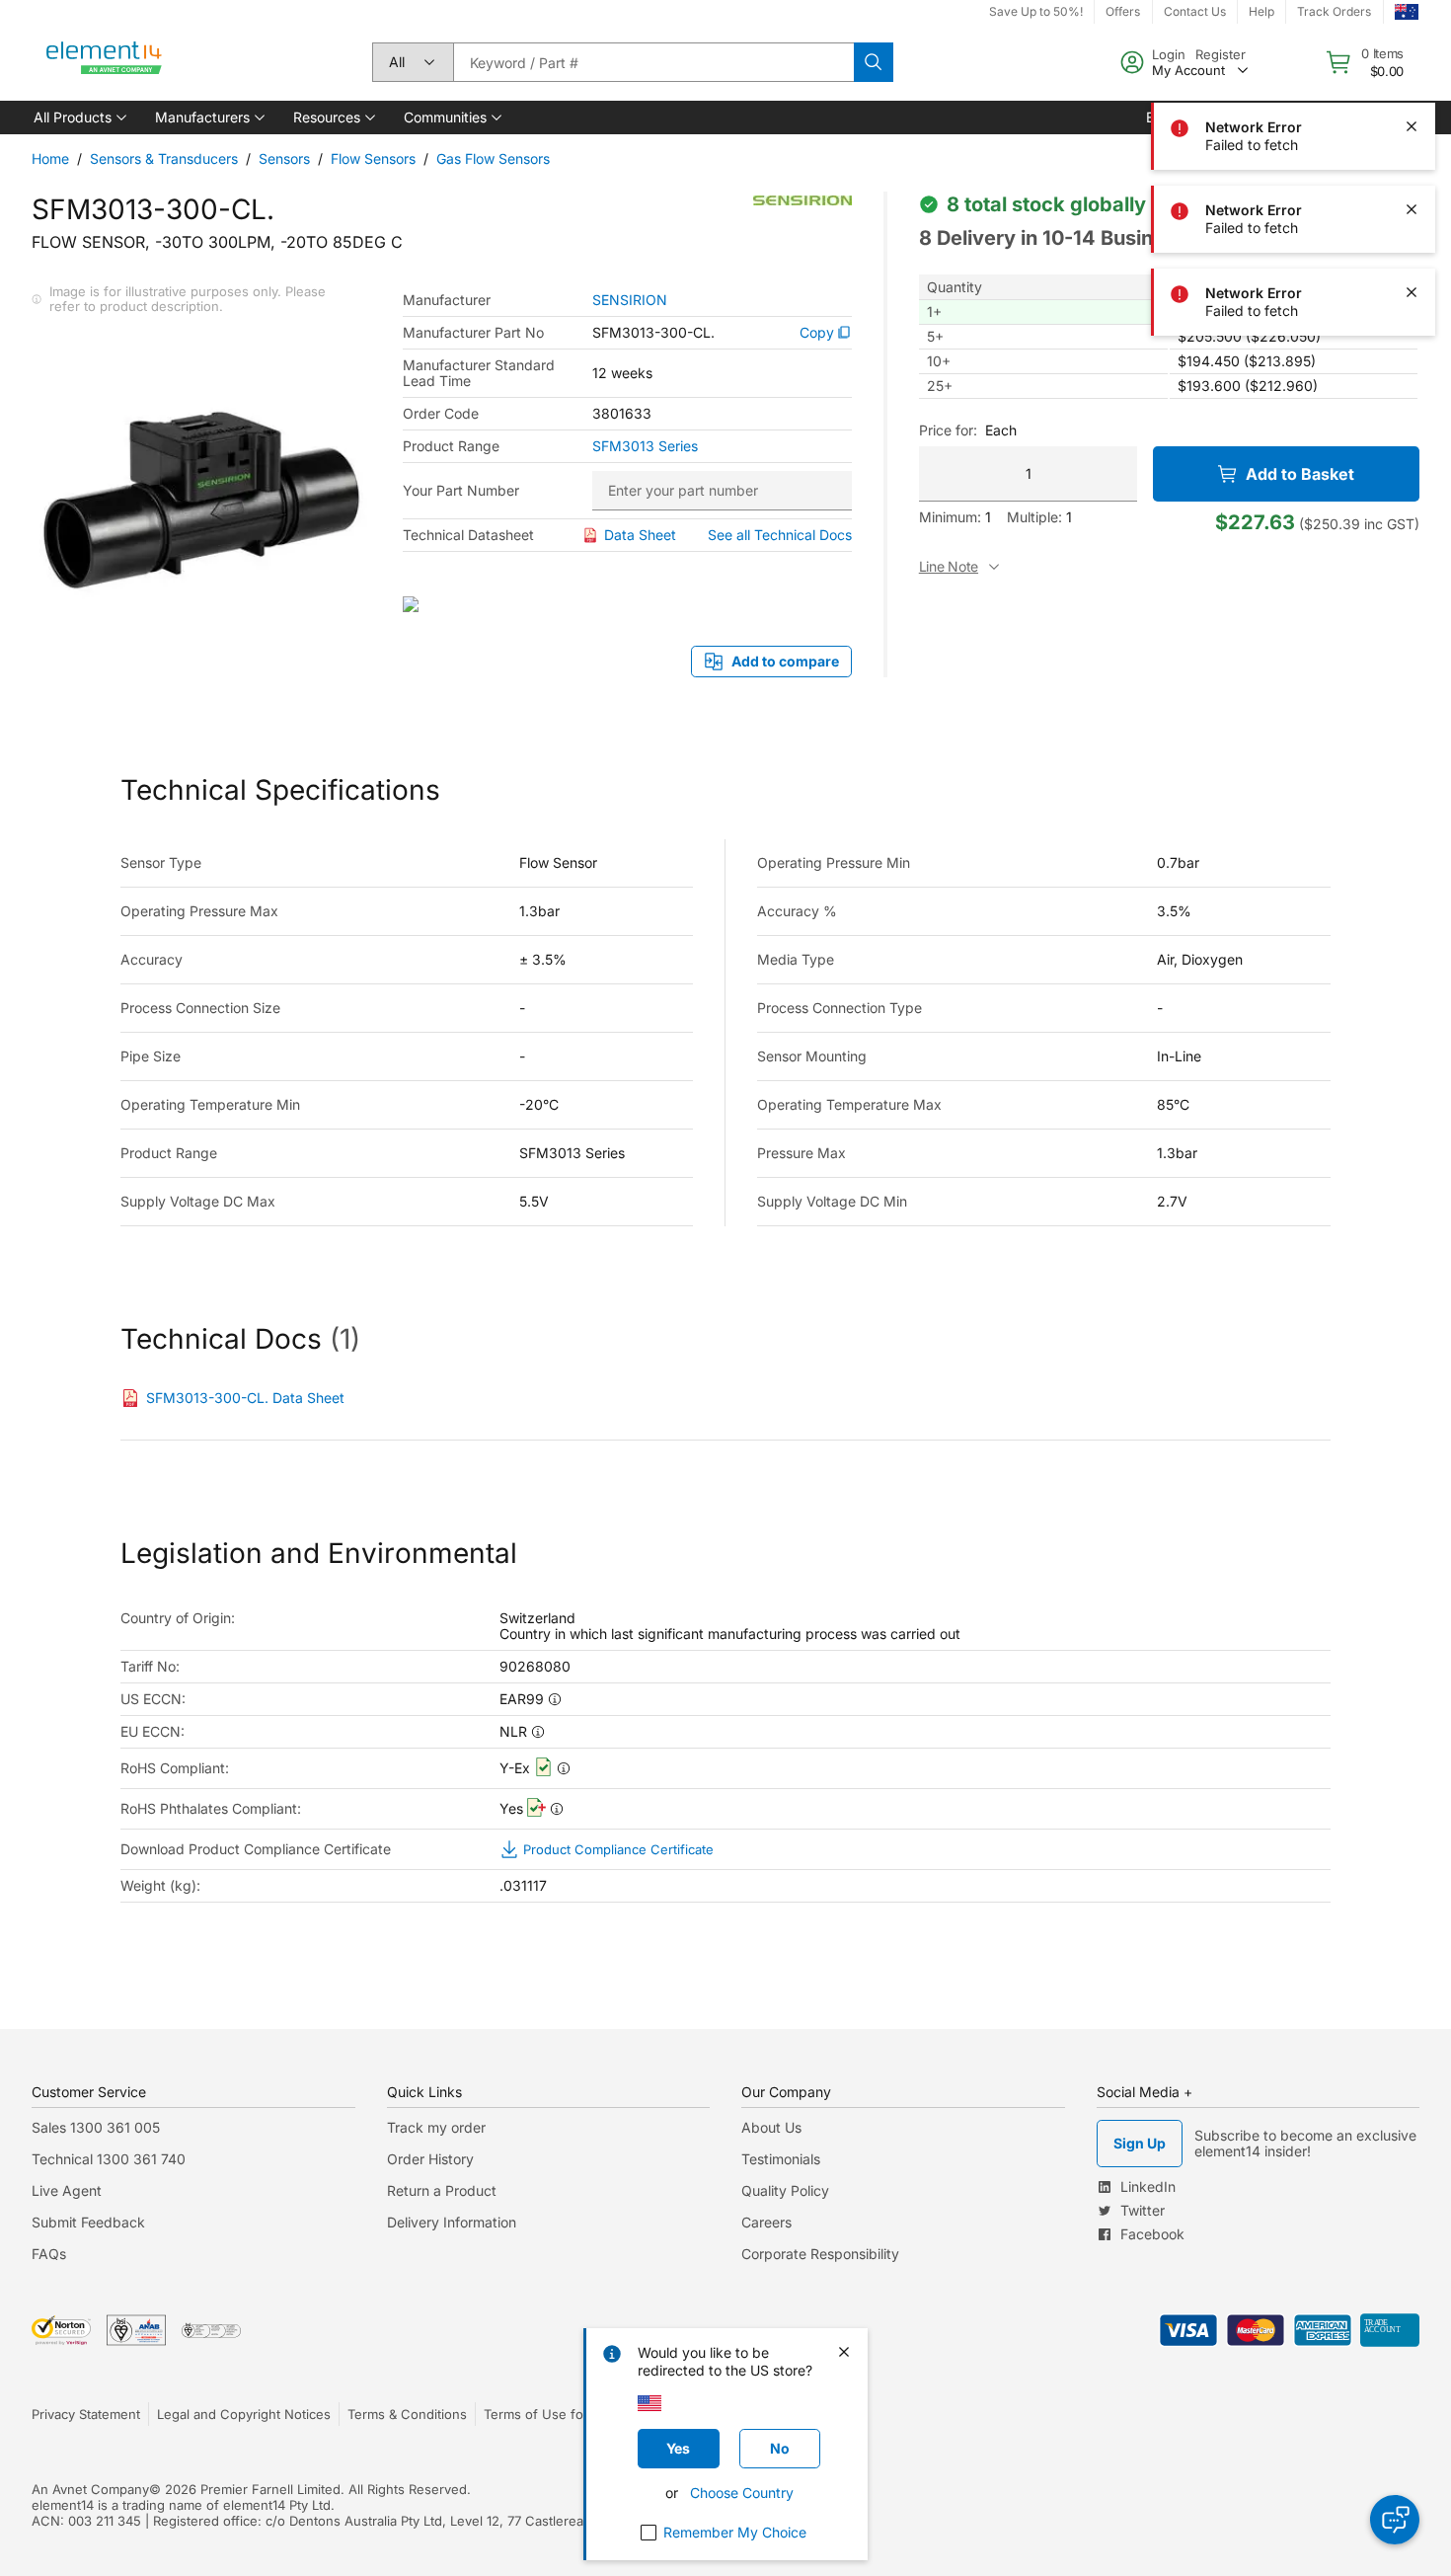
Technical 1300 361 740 (109, 2159)
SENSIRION (630, 300)
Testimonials (781, 2159)
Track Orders (1334, 11)
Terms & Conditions (407, 2414)
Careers (766, 2222)
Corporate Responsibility (820, 2254)
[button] (78, 117)
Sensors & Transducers (164, 158)
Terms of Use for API (548, 2414)
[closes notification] (1412, 126)
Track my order (436, 2127)
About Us (771, 2127)
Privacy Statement (86, 2414)
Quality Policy (785, 2190)
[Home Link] (105, 62)
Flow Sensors (373, 158)
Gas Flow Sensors (493, 158)
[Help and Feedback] (1395, 2520)
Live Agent (67, 2190)
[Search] (874, 62)
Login (1169, 54)
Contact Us (1195, 11)
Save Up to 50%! (1036, 11)
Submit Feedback (88, 2222)
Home (50, 158)
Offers (1123, 11)
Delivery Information (452, 2222)
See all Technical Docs (780, 535)
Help (1261, 11)
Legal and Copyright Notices (244, 2414)
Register (1221, 54)
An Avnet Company (90, 2489)
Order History (430, 2159)
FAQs (49, 2254)
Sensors (284, 158)
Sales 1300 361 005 (96, 2127)
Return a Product (442, 2190)
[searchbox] (653, 62)
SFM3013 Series (645, 446)
